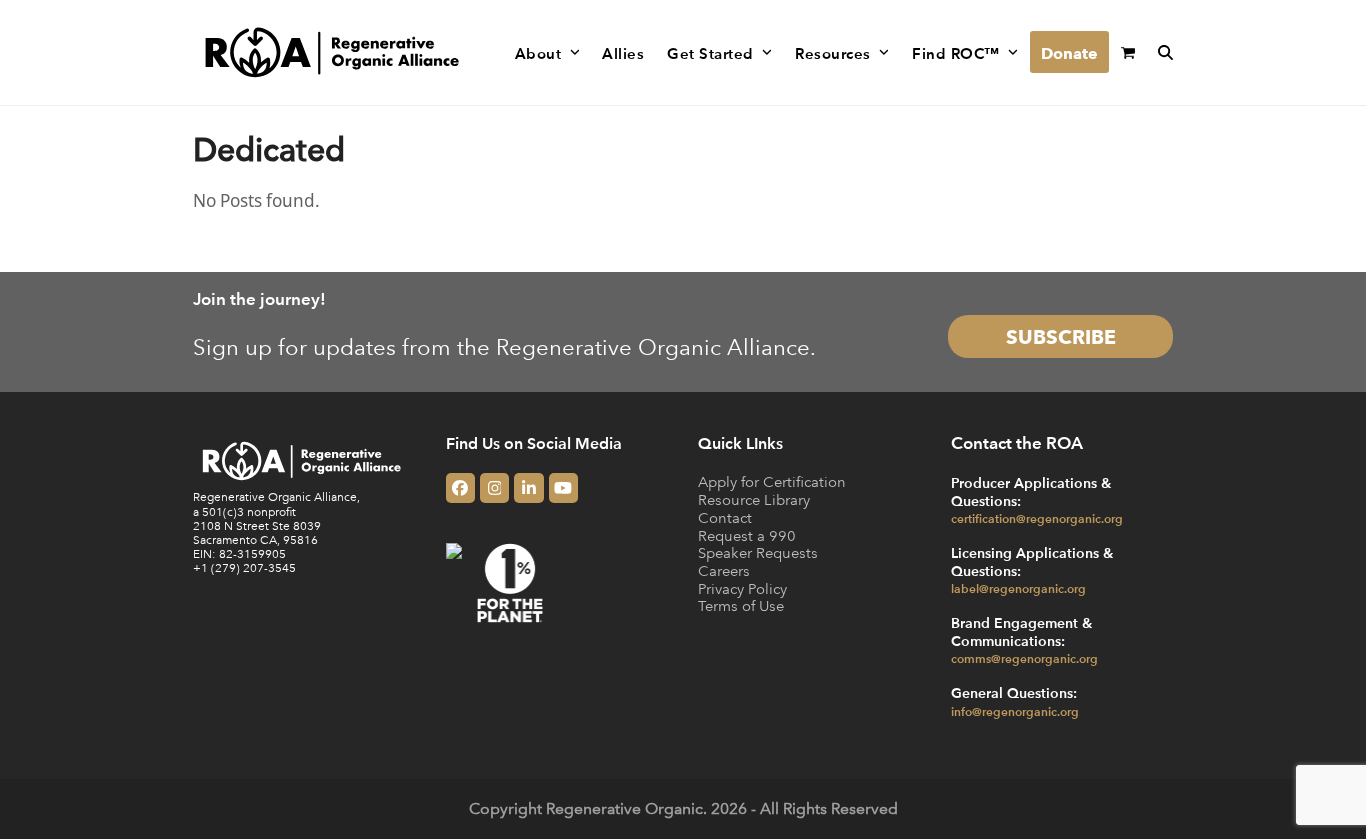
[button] (1128, 53)
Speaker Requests (758, 552)
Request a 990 (747, 535)
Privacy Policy (742, 588)
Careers (724, 570)
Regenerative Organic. (626, 808)
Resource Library (754, 499)
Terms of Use (741, 605)
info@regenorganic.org (1015, 711)
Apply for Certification (772, 481)
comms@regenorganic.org (1024, 658)
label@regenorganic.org (1018, 588)
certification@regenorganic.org (1037, 518)
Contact (725, 517)
